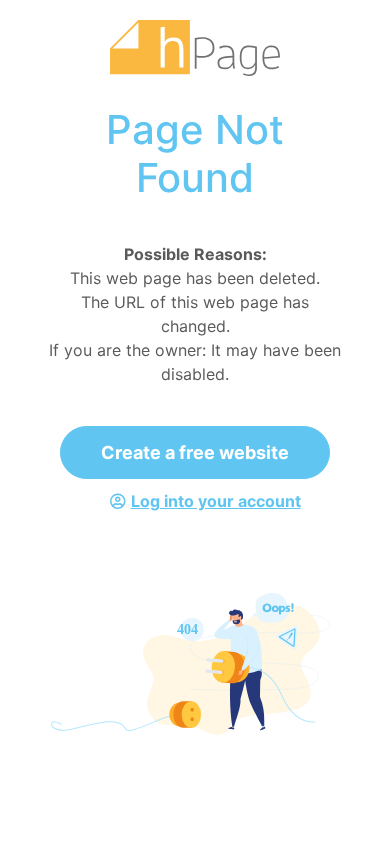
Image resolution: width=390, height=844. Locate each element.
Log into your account (216, 501)
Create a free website (195, 452)
